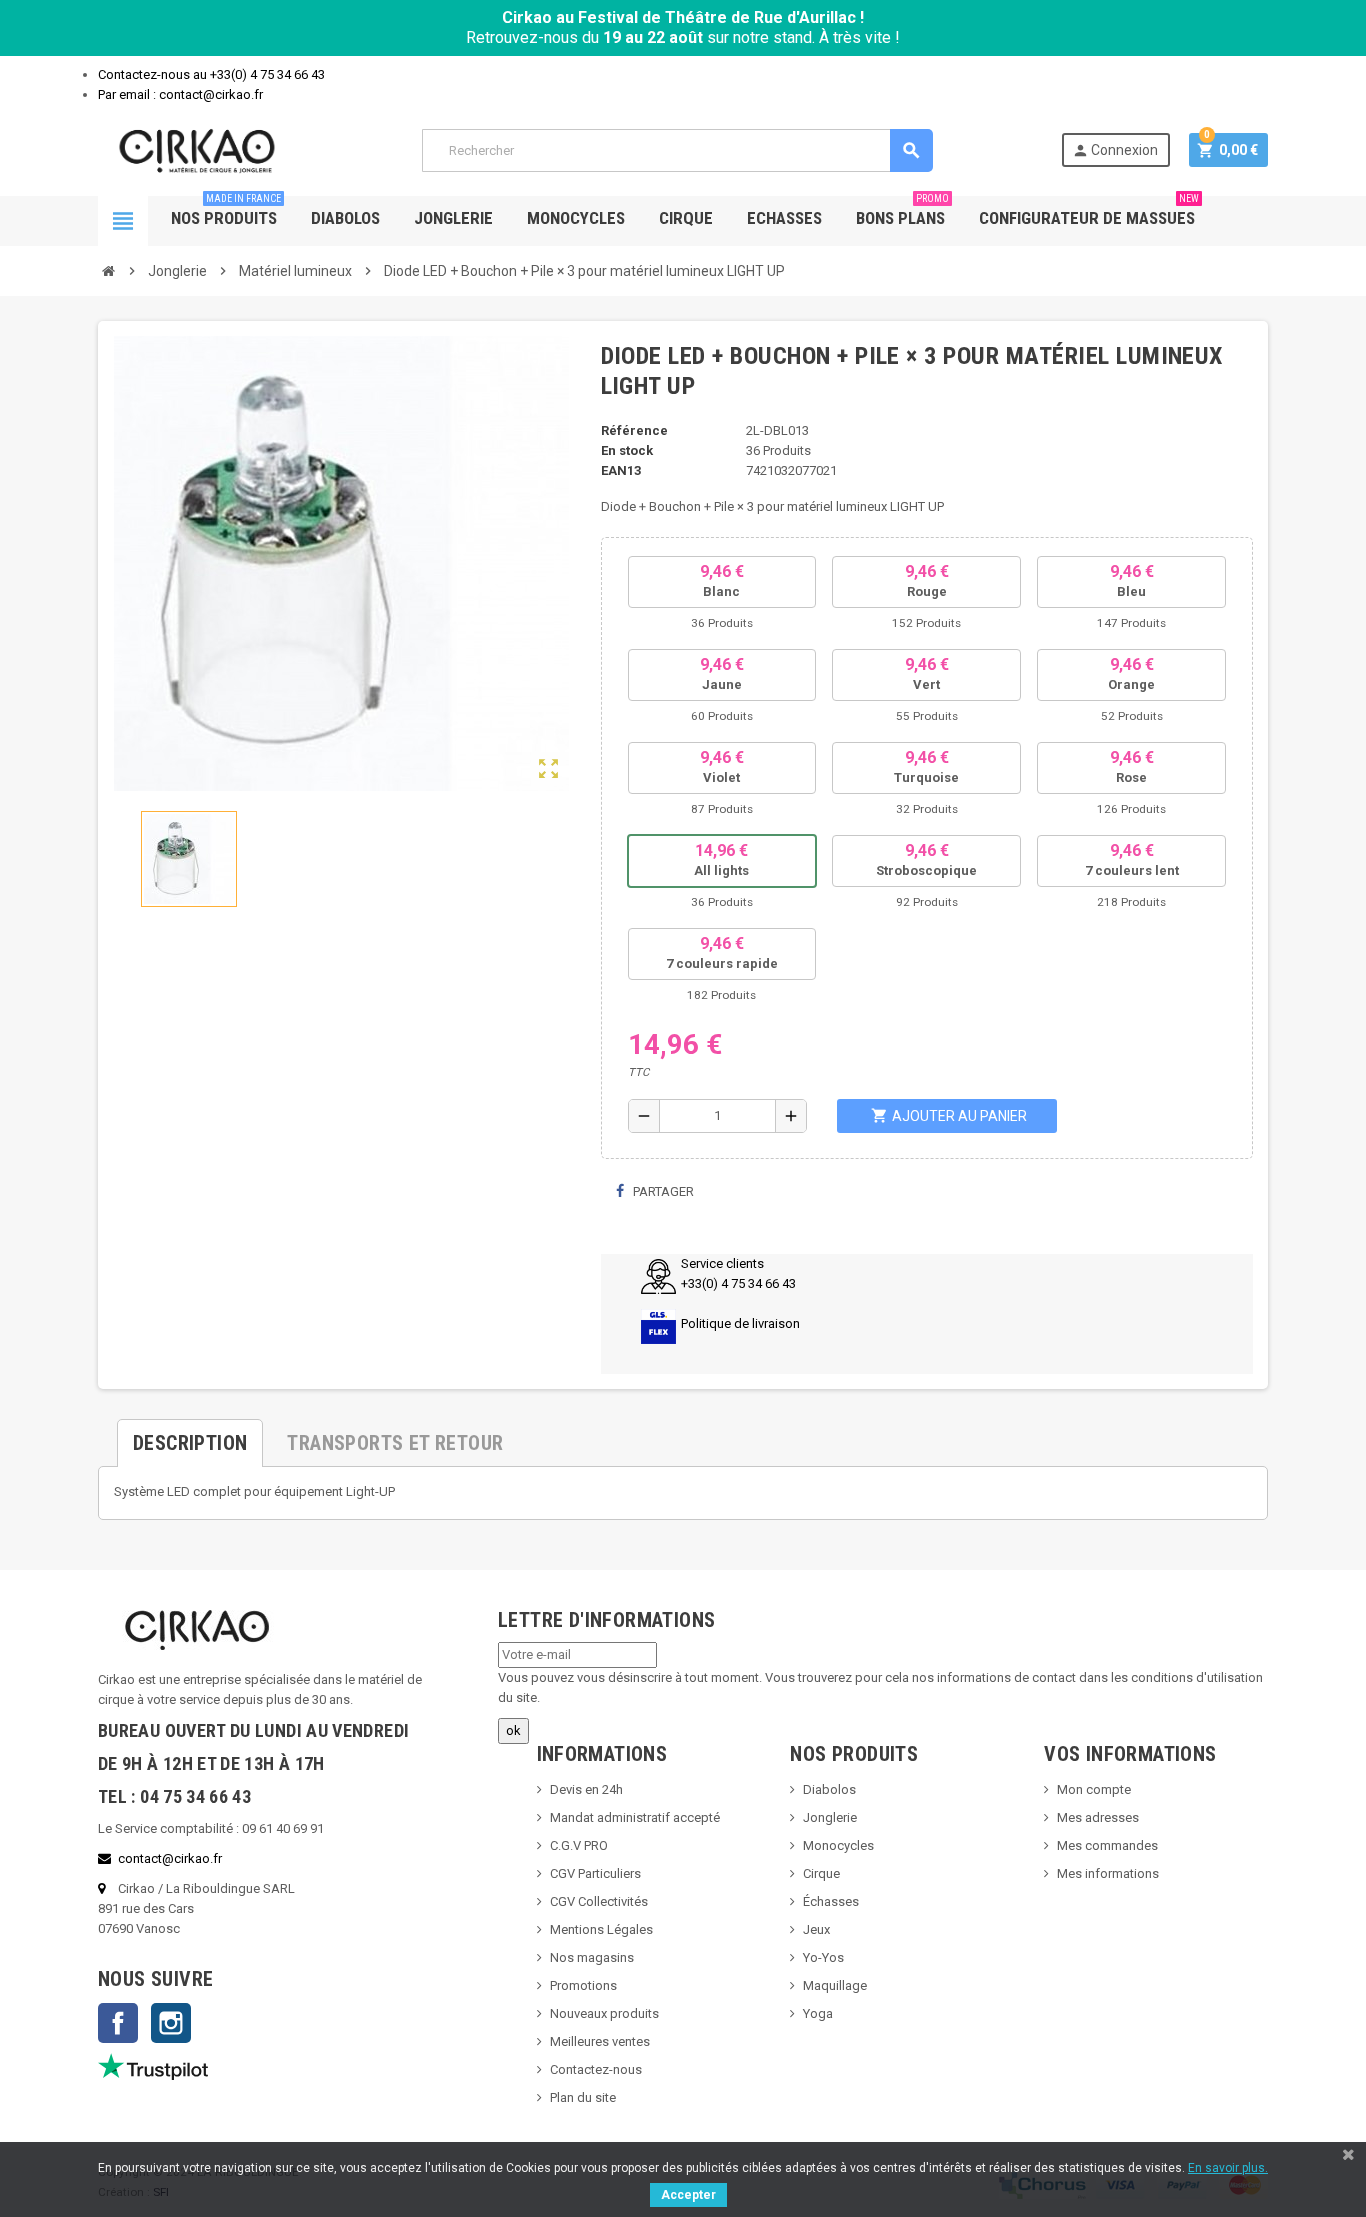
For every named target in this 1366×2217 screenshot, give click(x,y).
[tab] (190, 1435)
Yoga (818, 2013)
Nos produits (226, 212)
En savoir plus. (1228, 2168)
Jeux (816, 1929)
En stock (627, 450)
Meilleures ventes (600, 2041)
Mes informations (1108, 1873)
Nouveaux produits (604, 2013)
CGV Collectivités (599, 1901)
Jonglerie (453, 218)
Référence (634, 430)
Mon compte (1094, 1789)
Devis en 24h (586, 1789)
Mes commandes (1107, 1845)
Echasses (784, 218)
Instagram (171, 2023)
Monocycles (576, 218)
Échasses (831, 1901)
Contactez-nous (596, 2069)
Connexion (1115, 150)
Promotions (583, 1985)
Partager (662, 1191)
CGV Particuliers (595, 1873)
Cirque (686, 218)
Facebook (118, 2023)
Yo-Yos (823, 1957)
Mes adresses (1098, 1817)
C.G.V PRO (579, 1845)
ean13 (621, 470)
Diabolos (345, 218)
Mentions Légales (601, 1929)
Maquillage (835, 1985)
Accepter (688, 2195)
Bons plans (902, 212)
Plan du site (583, 2097)
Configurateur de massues (1089, 212)
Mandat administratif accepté (635, 1817)
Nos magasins (592, 1957)
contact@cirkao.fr (170, 1858)
